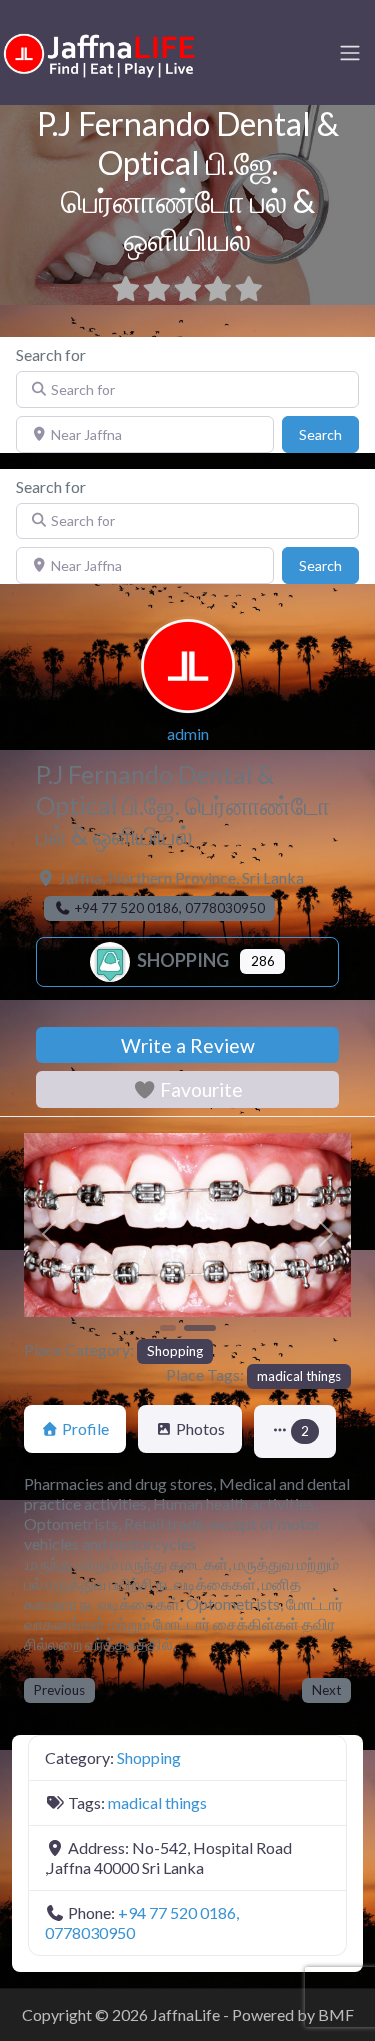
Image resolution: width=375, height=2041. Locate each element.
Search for (51, 354)
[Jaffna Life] (100, 50)
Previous (59, 1690)
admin (188, 733)
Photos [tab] (200, 1428)
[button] (48, 1234)
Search (329, 434)
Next (326, 1690)
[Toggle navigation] (350, 53)
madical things (299, 1376)
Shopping (181, 960)
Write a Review (188, 1045)
